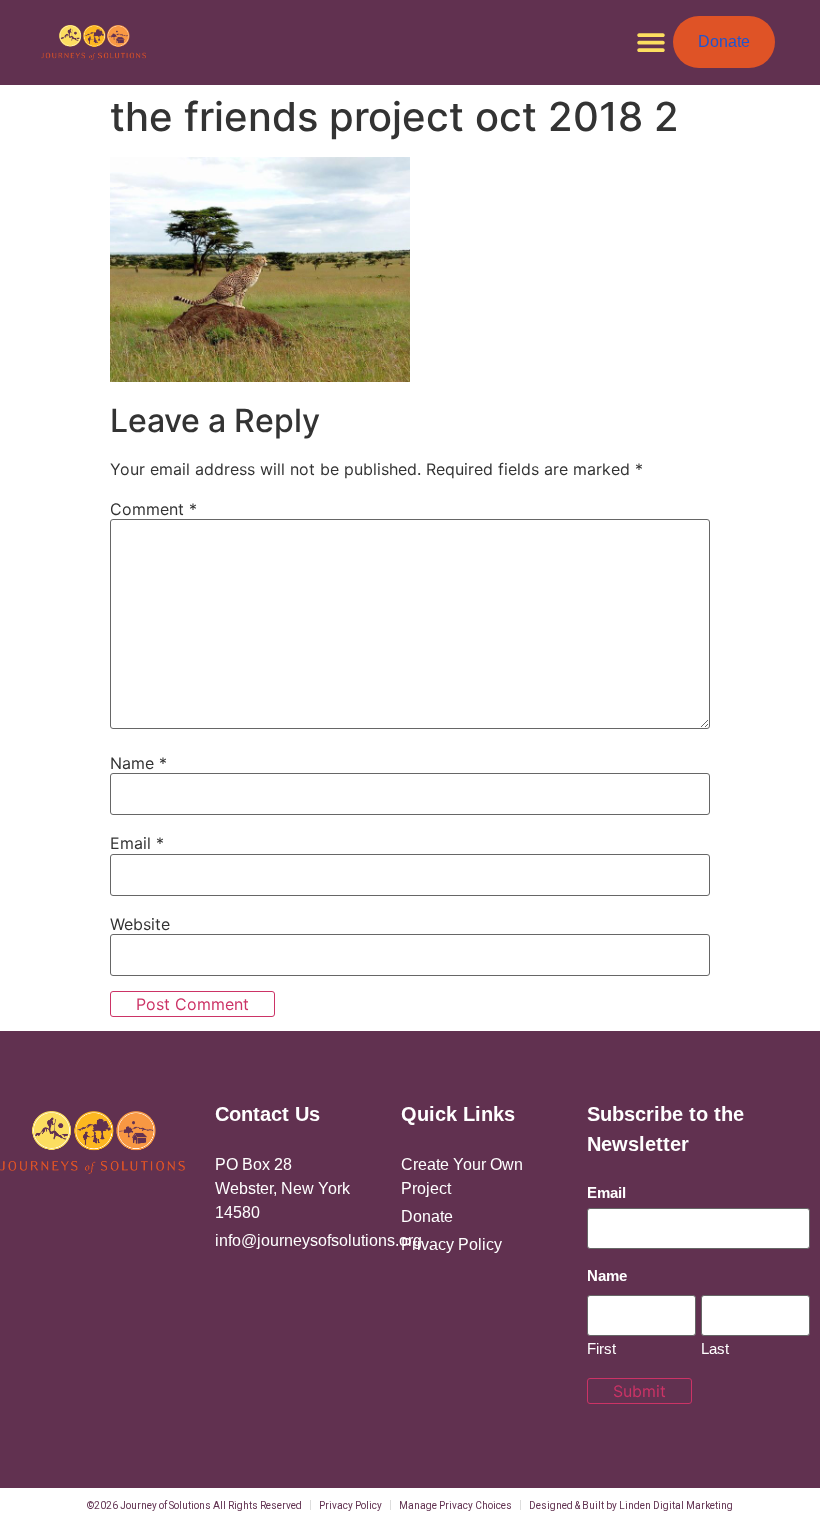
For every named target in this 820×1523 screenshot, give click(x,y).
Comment (153, 509)
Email (137, 843)
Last (715, 1348)
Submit (639, 1391)
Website (140, 924)
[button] (650, 42)
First (601, 1348)
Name (138, 763)
